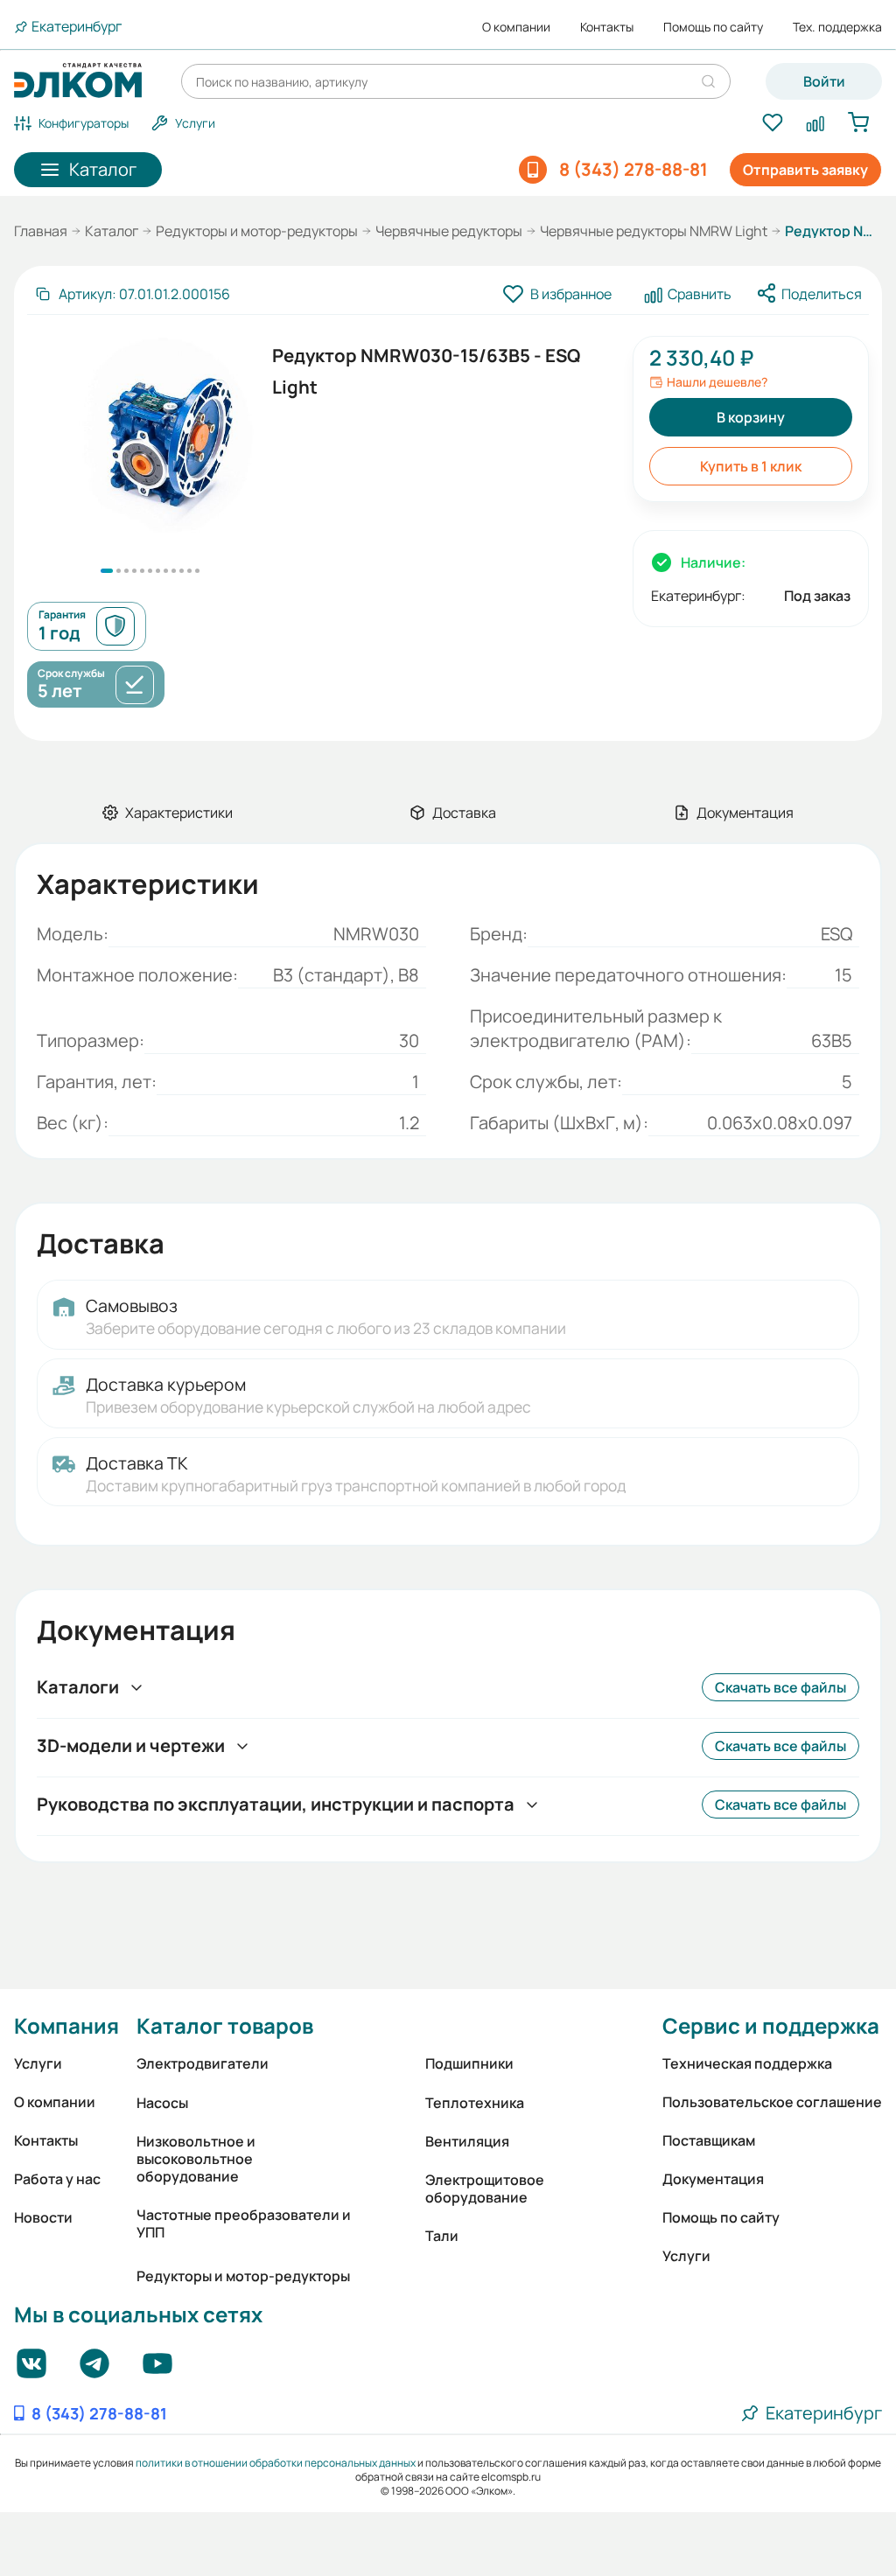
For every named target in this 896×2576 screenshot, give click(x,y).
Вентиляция (467, 2141)
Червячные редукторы (449, 231)
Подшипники (469, 2063)
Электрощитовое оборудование (485, 2189)
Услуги (38, 2063)
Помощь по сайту (713, 27)
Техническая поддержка (747, 2063)
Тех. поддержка (837, 27)
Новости (43, 2217)
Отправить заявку (805, 170)
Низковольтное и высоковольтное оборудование (196, 2159)
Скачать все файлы (780, 1687)
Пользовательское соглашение (772, 2102)
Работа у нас (57, 2179)
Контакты (607, 27)
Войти (824, 81)
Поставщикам (709, 2140)
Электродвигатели (203, 2063)
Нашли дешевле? (717, 382)
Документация (713, 2179)
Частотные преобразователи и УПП (244, 2223)
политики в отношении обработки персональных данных (276, 2463)
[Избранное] (772, 123)
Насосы (162, 2103)
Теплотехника (475, 2103)
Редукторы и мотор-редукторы (257, 231)
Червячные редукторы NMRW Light (654, 231)
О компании (516, 27)
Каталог (112, 231)
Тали (442, 2236)
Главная (41, 231)
